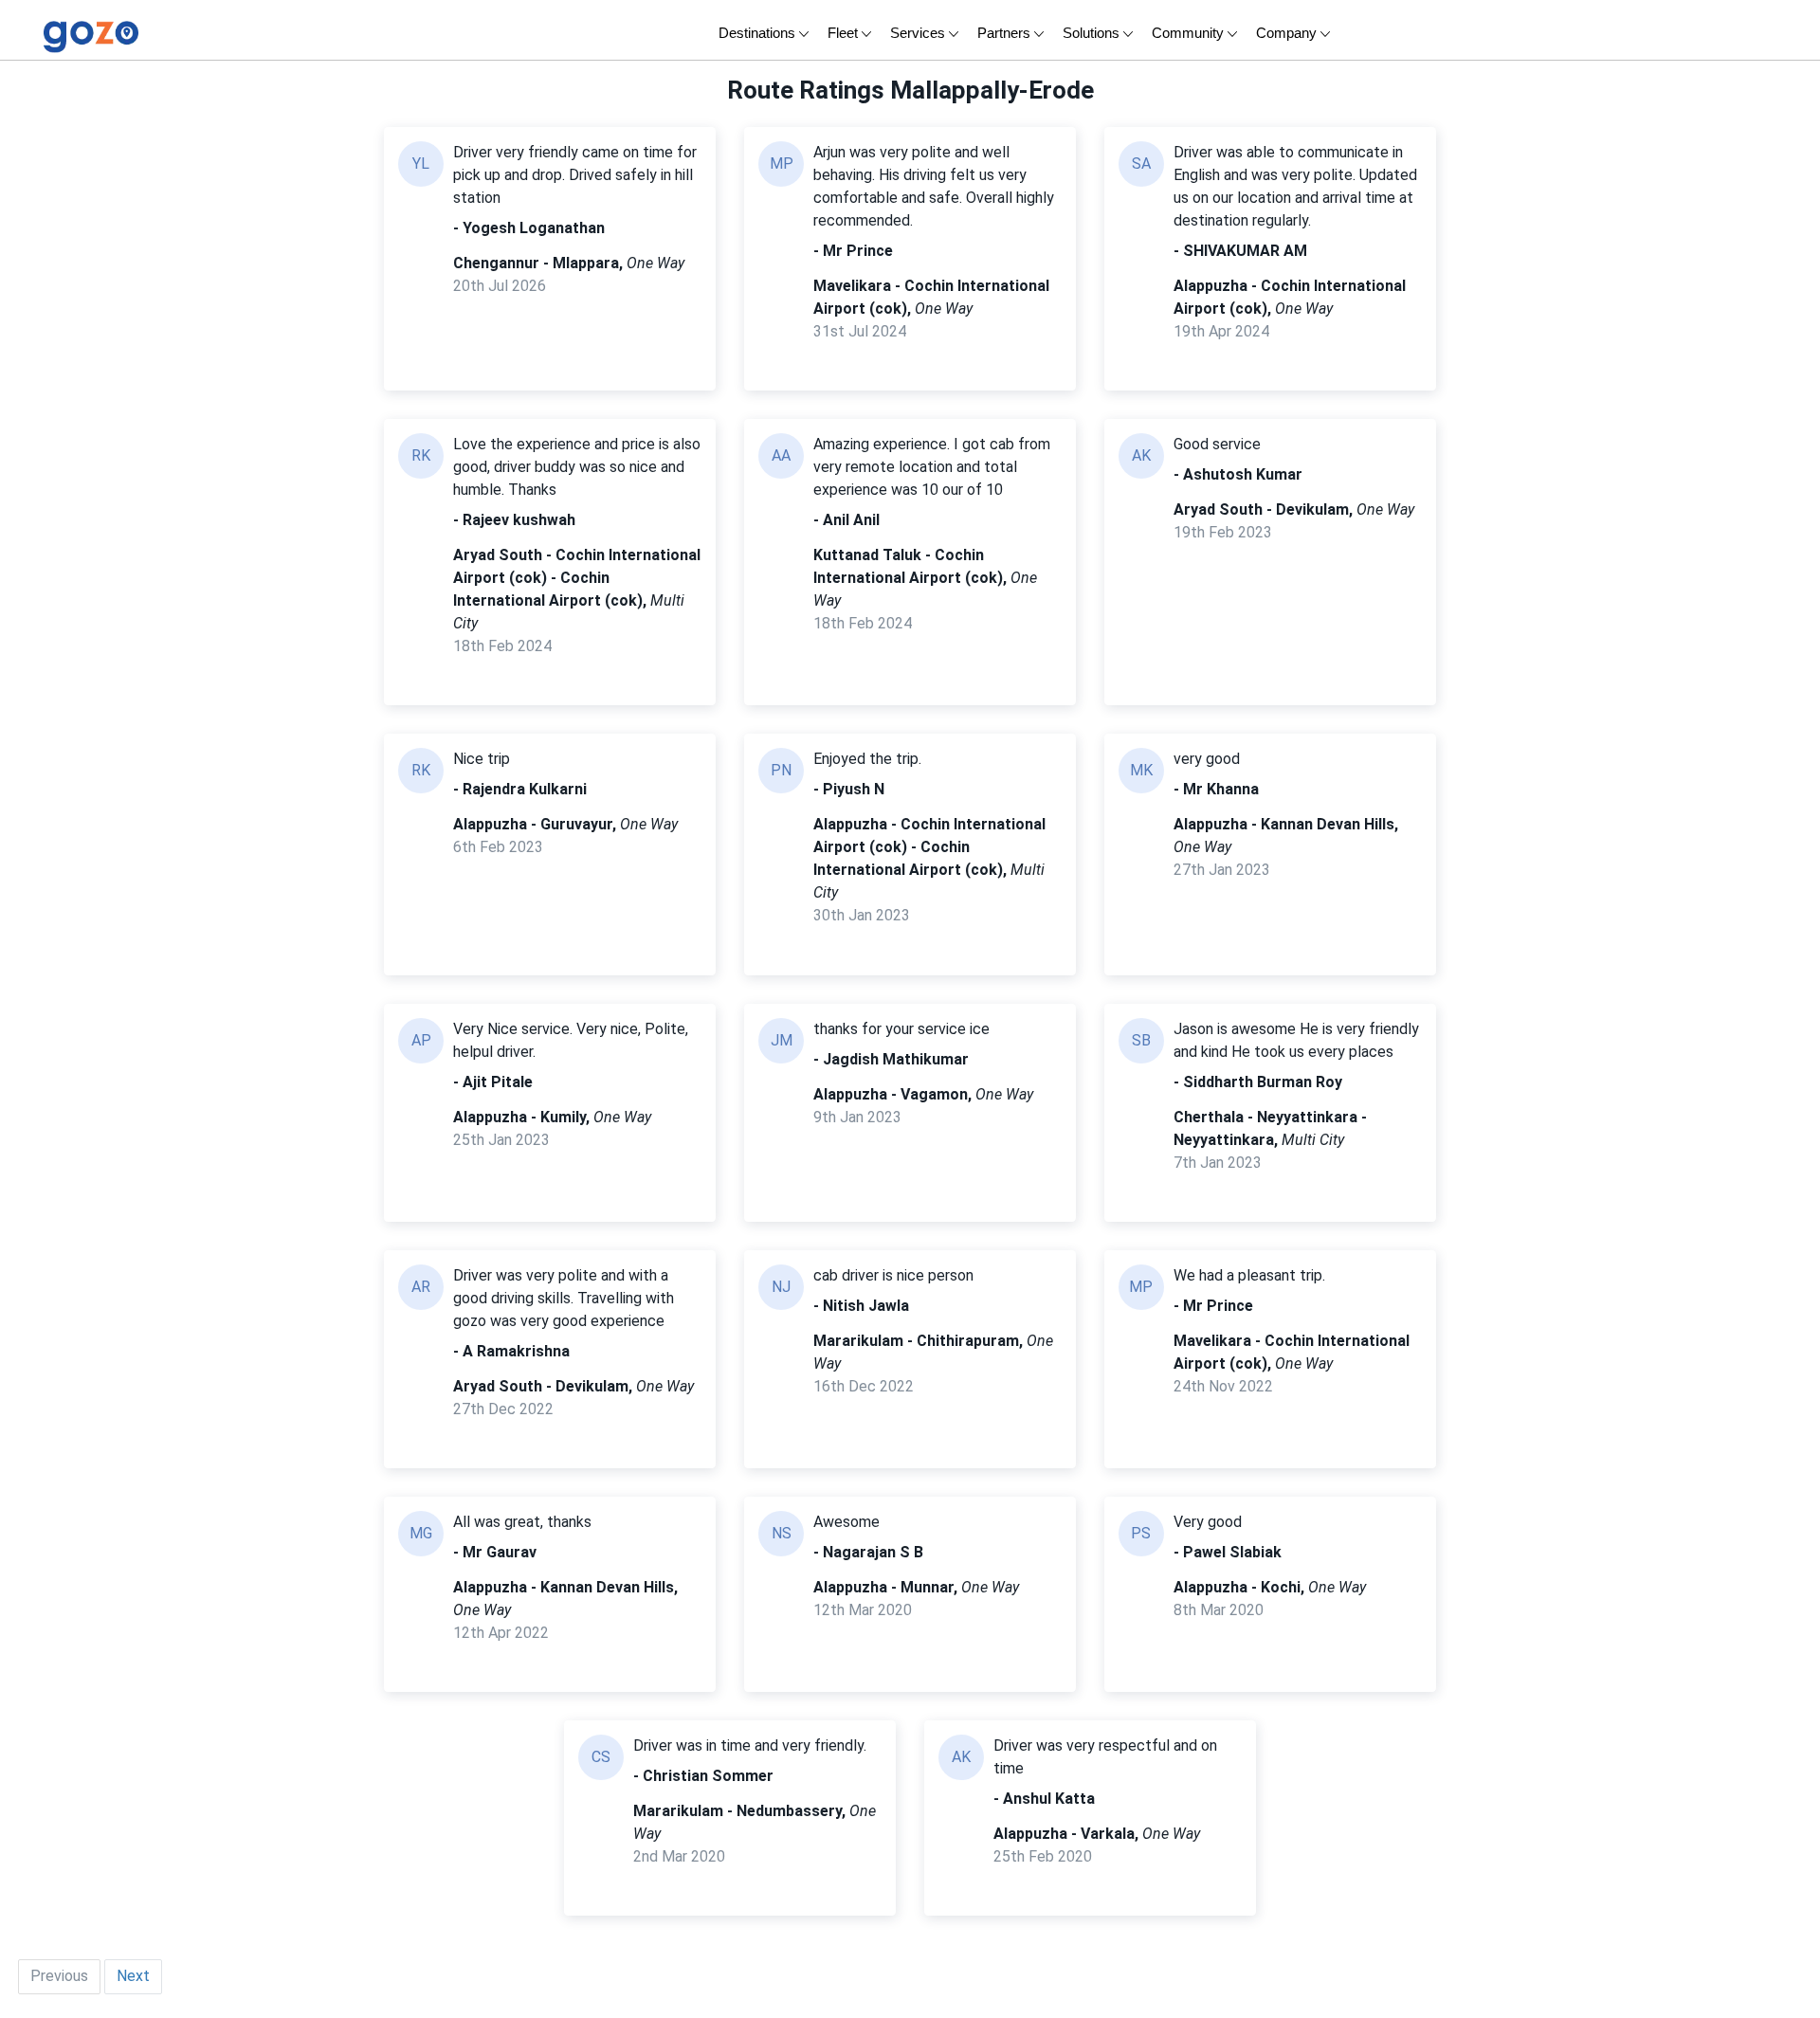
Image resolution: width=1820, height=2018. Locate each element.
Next (133, 1976)
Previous (59, 1976)
